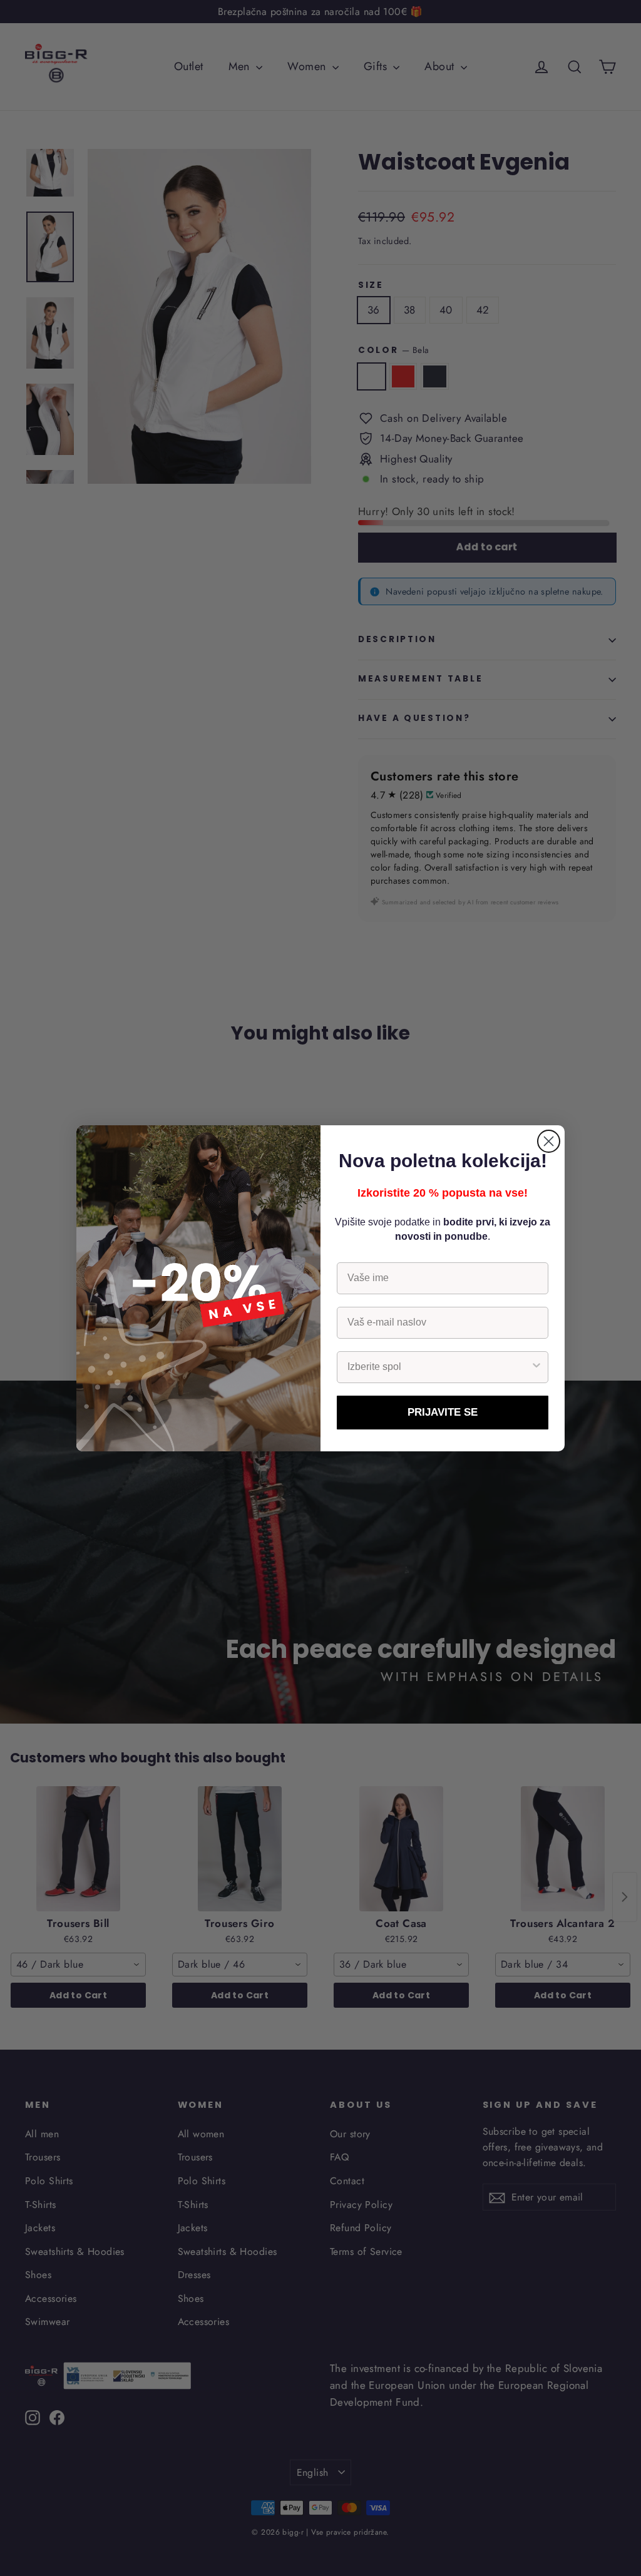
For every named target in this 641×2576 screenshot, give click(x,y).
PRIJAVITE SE (443, 1412)
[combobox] (439, 1367)
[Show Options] (536, 1367)
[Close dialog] (549, 1141)
